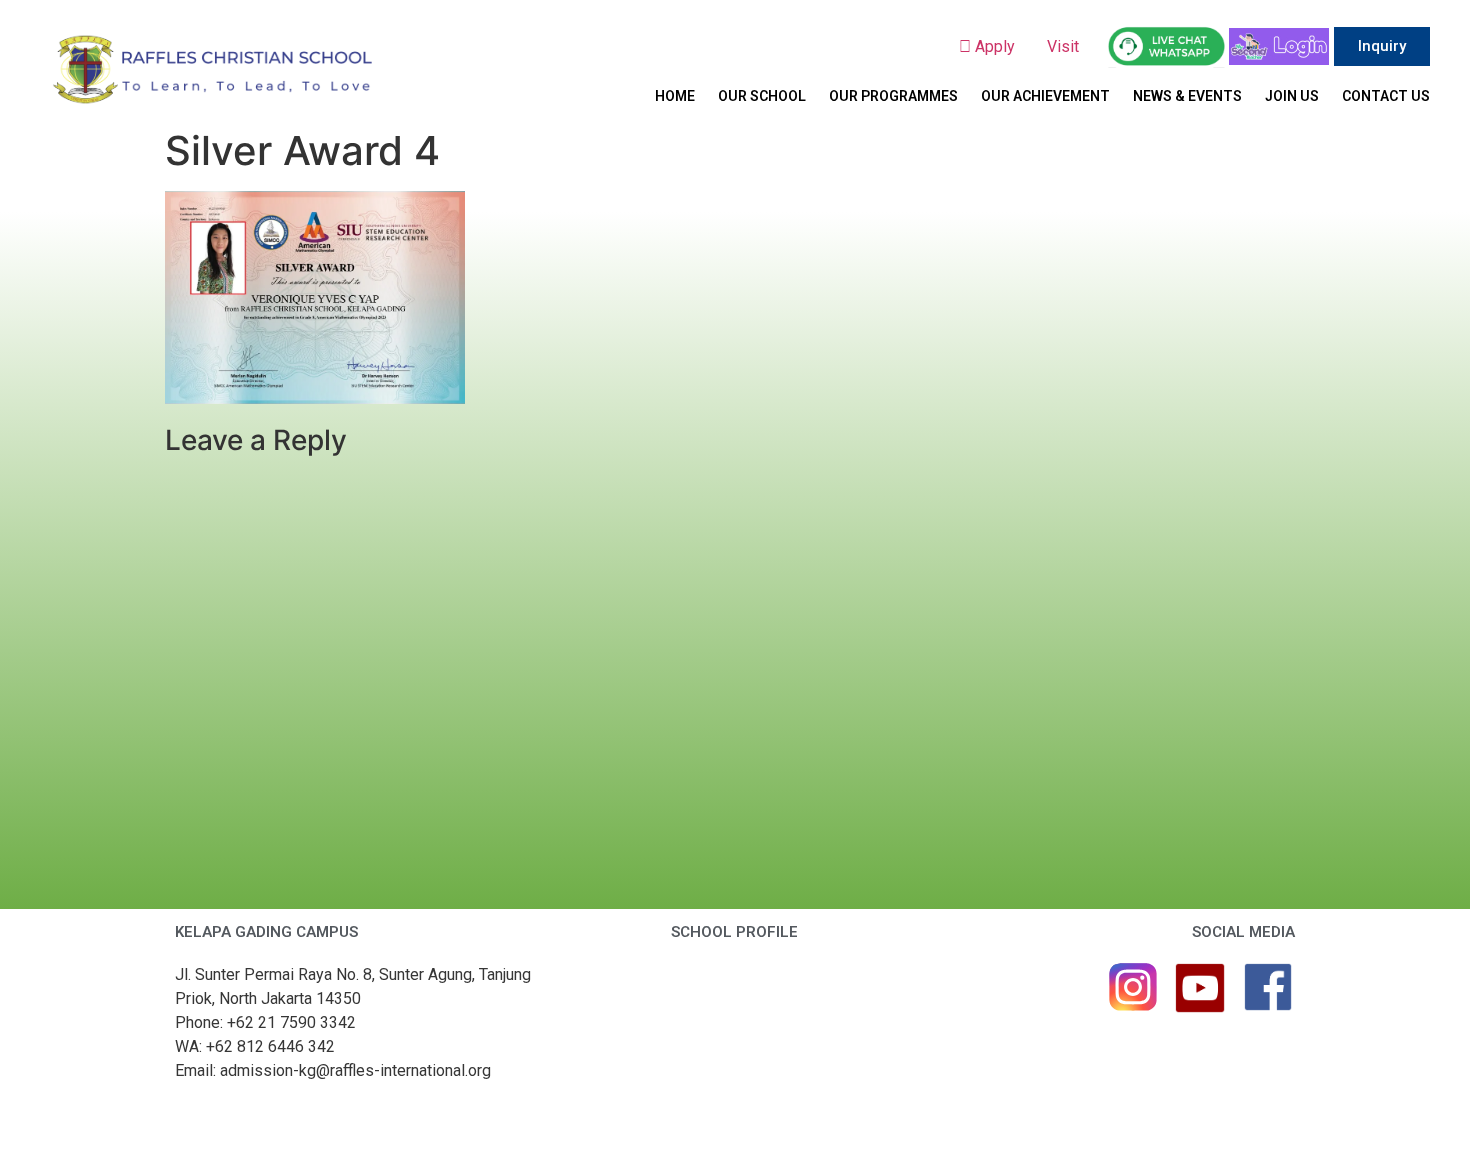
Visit (1065, 46)
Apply (1001, 46)
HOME (675, 96)
